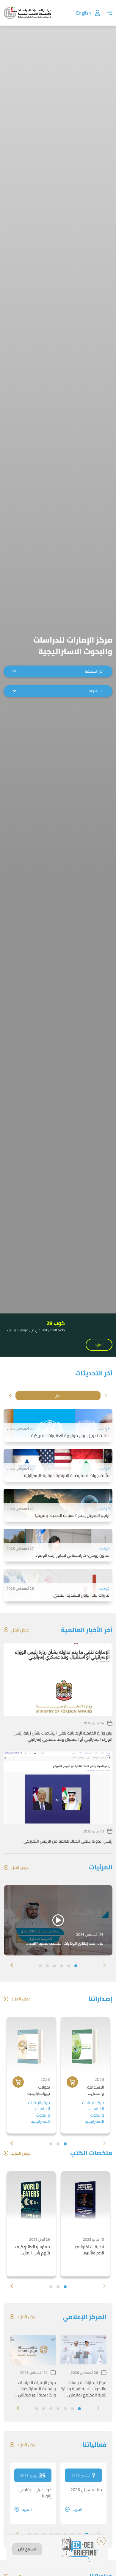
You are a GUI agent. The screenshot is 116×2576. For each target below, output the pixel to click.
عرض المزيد (21, 1999)
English (84, 13)
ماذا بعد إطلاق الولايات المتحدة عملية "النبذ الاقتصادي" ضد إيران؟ (66, 1943)
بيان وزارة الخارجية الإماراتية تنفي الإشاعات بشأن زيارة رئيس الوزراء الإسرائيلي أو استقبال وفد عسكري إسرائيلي (63, 1736)
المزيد (99, 1345)
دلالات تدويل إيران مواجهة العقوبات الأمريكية (70, 1436)
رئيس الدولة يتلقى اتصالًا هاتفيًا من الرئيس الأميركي (68, 1841)
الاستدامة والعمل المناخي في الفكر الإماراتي (92, 2090)
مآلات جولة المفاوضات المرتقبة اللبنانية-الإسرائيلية (67, 1476)
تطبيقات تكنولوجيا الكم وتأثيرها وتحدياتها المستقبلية (86, 2250)
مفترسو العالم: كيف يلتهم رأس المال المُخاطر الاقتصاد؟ (32, 2250)
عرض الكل (20, 1630)
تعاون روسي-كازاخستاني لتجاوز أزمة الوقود (72, 1555)
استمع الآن (27, 2549)
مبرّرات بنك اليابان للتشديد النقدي (81, 1595)
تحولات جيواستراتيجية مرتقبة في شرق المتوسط (38, 2090)
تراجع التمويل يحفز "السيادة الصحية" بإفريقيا (72, 1515)
